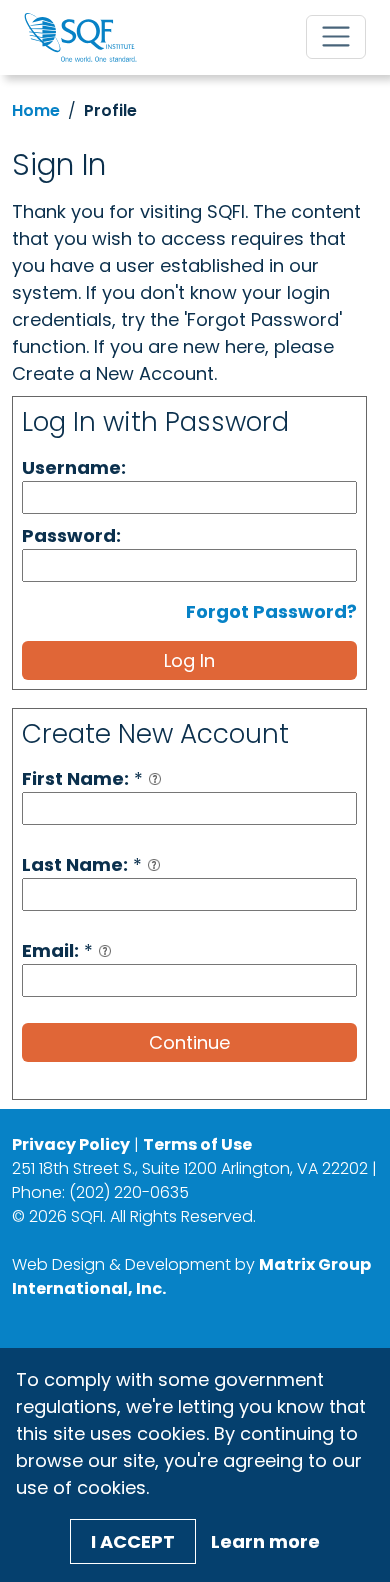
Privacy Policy (71, 1144)
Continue (189, 1042)
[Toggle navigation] (336, 37)
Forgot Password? (271, 611)
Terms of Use (197, 1144)
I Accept (133, 1541)
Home (36, 110)
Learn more (265, 1541)
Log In (189, 660)
